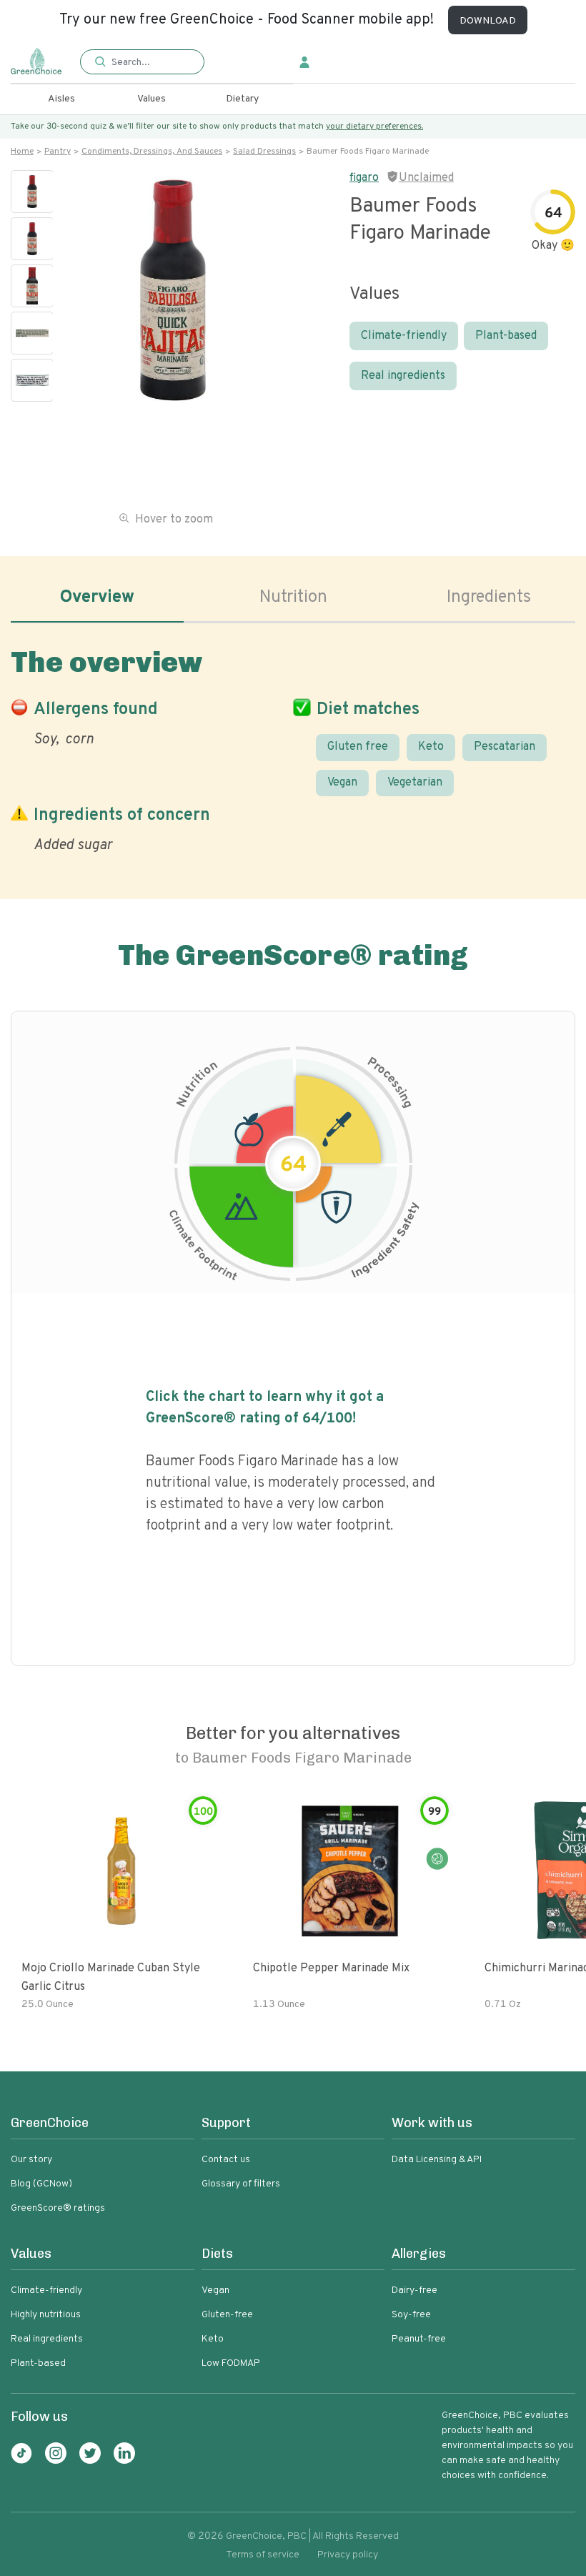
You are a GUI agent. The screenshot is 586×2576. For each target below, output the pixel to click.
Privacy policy (348, 2555)
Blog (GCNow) (41, 2184)
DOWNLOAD (488, 21)
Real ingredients (403, 376)
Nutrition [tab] (293, 598)
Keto (431, 747)
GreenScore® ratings (58, 2208)
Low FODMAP (231, 2363)
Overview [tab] (97, 598)
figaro (364, 178)
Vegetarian (415, 783)
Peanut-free (419, 2339)
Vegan (342, 783)
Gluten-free (227, 2315)
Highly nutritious (46, 2315)
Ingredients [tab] (489, 598)
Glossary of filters (241, 2184)
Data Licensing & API (437, 2160)
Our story (31, 2160)
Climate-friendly (404, 336)
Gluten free (358, 747)
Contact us (226, 2160)
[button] (142, 63)
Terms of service (263, 2555)
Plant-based (506, 336)
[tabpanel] (293, 747)
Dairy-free (414, 2290)
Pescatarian (505, 747)
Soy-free (411, 2315)
